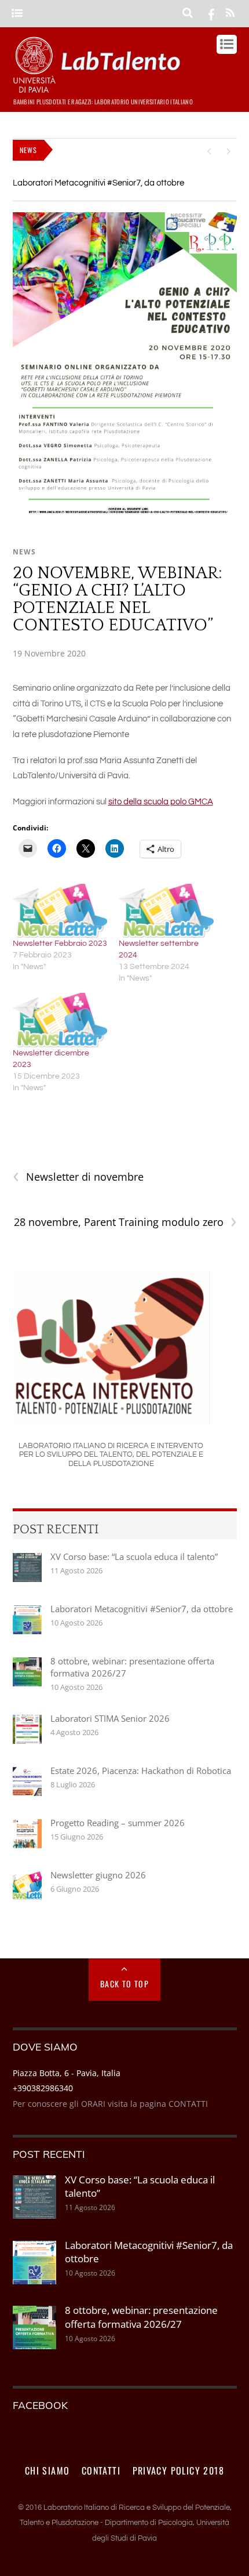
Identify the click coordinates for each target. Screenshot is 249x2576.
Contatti (101, 2470)
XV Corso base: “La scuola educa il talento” (134, 1557)
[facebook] (211, 13)
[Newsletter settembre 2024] (166, 911)
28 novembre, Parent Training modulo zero (125, 1222)
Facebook (40, 2405)
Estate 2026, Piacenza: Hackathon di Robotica (141, 1770)
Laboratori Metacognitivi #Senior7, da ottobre (98, 183)
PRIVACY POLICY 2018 (179, 2470)
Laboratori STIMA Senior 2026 (110, 1718)
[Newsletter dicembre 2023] (60, 1020)
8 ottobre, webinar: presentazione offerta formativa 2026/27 (132, 1667)
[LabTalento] (100, 88)
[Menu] (17, 14)
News (24, 552)
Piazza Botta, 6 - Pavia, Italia (67, 2073)
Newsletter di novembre (78, 1177)
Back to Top (124, 1984)
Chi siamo (47, 2470)
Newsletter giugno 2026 (98, 1875)
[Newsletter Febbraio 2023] (60, 911)
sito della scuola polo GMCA (161, 802)
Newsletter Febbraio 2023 (60, 944)
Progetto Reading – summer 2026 (118, 1823)
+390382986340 (43, 2088)
